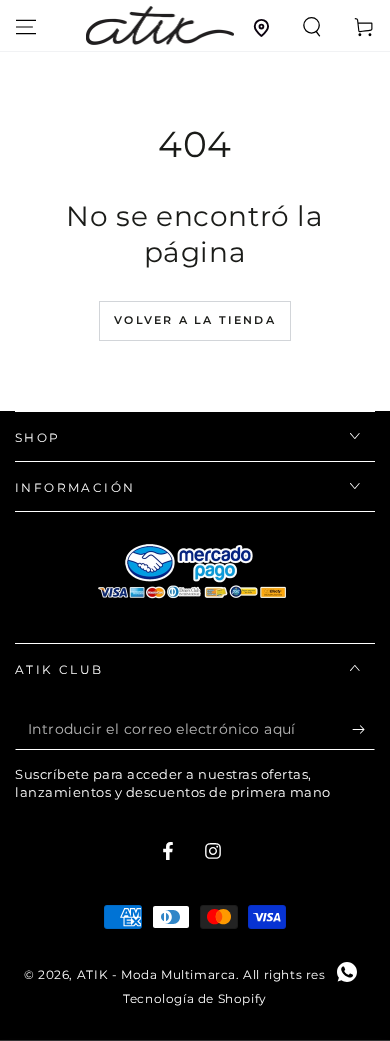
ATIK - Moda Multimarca (156, 974)
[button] (312, 27)
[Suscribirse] (363, 730)
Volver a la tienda (195, 320)
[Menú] (26, 27)
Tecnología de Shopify (195, 998)
